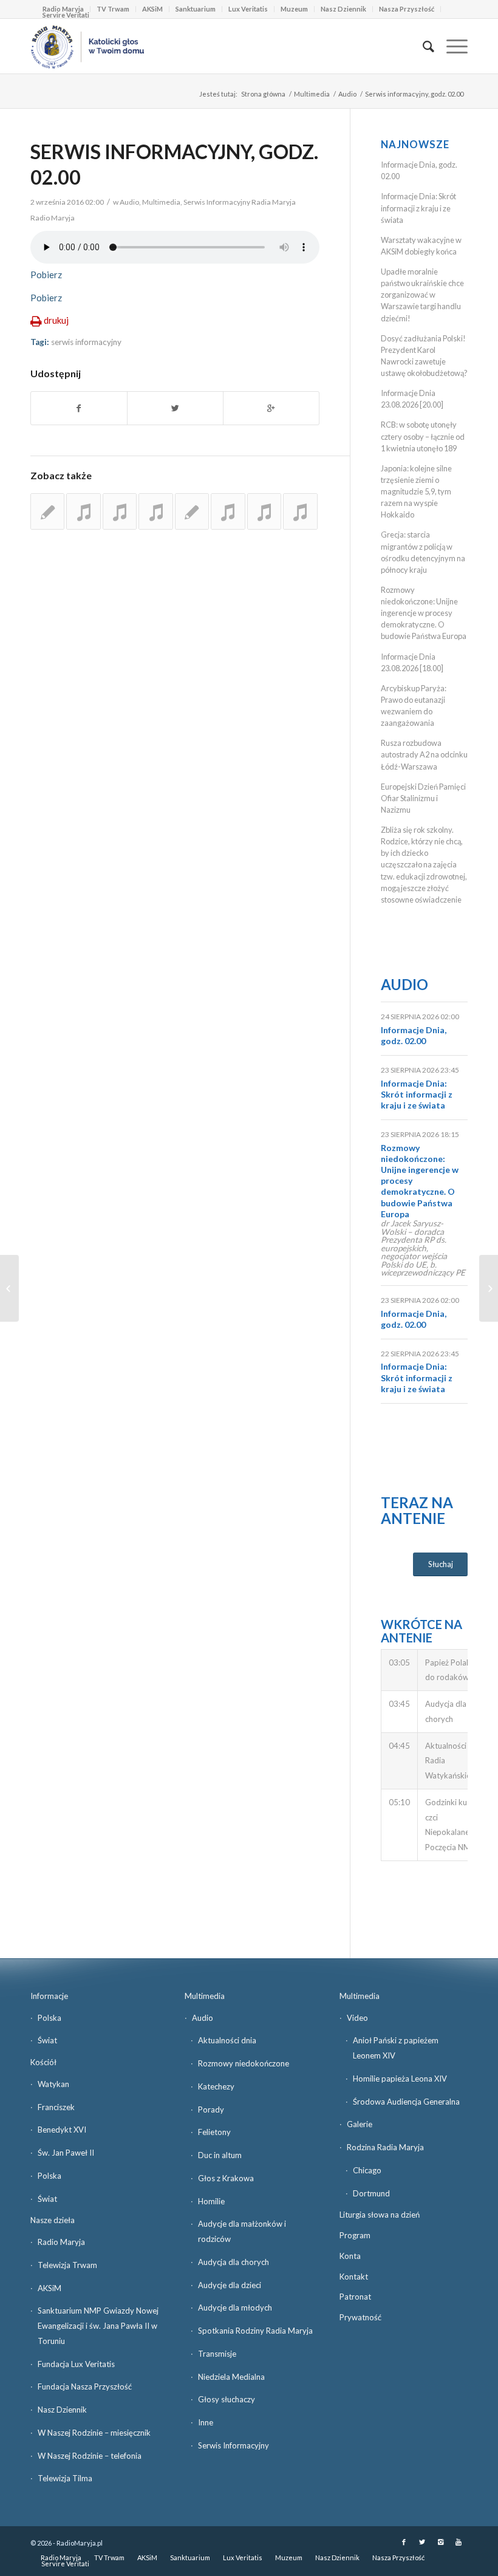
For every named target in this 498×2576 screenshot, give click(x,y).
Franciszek (56, 2107)
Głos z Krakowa (226, 2178)
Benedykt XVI (62, 2130)
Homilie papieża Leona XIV (400, 2079)
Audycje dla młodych (235, 2308)
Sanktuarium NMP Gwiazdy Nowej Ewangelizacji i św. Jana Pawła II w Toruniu (98, 2326)
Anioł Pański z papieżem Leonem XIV (396, 2048)
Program (355, 2235)
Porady (211, 2110)
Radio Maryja (61, 2242)
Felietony (214, 2132)
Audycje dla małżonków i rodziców (242, 2231)
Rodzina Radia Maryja (385, 2147)
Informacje (49, 1996)
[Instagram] (440, 2542)
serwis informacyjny (86, 342)
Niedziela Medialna (231, 2377)
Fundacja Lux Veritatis (76, 2364)
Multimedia (312, 94)
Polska (49, 2018)
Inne (206, 2422)
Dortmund (371, 2193)
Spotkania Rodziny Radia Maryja (255, 2331)
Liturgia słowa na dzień (380, 2215)
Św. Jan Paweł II (66, 2153)
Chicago (367, 2170)
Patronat (355, 2297)
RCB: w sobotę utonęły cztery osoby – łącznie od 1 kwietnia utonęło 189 (423, 436)
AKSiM (152, 9)
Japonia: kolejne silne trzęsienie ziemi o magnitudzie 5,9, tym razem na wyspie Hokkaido (416, 492)
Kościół (43, 2062)
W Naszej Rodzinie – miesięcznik (94, 2433)
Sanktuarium (196, 9)
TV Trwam (113, 9)
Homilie (211, 2201)
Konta (350, 2256)
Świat (47, 2040)
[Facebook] (404, 2542)
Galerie (360, 2124)
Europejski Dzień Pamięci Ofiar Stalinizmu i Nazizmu (423, 798)
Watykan (53, 2084)
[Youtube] (459, 2542)
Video (357, 2018)
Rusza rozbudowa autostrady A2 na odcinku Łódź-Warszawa (424, 754)
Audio (347, 94)
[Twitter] (422, 2542)
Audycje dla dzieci (230, 2285)
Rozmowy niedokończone (244, 2063)
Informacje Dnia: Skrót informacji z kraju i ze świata (418, 208)
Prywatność (360, 2317)
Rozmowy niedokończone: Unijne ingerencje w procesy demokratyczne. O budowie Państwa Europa (424, 613)
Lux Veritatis (248, 9)
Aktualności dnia (227, 2040)
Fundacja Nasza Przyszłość (85, 2386)
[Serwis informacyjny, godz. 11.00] (155, 511)
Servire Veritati (66, 15)
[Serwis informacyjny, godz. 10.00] (192, 511)
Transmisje (217, 2354)
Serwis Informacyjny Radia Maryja (240, 202)
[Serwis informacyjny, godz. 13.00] (83, 511)
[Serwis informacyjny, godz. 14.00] (300, 511)
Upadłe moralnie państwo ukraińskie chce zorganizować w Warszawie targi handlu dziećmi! (422, 295)
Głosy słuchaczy (227, 2399)
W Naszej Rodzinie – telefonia (90, 2456)
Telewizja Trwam (67, 2265)
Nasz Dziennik (343, 9)
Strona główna (263, 94)
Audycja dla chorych (234, 2262)
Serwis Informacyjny (234, 2445)
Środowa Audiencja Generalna (406, 2102)
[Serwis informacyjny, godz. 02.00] (228, 511)
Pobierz (46, 275)
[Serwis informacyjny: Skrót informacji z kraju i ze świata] (47, 511)
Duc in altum (220, 2155)
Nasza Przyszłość (407, 9)
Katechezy (216, 2086)
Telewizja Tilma (65, 2478)
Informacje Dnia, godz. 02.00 (414, 1035)
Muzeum (294, 9)
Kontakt (354, 2277)
